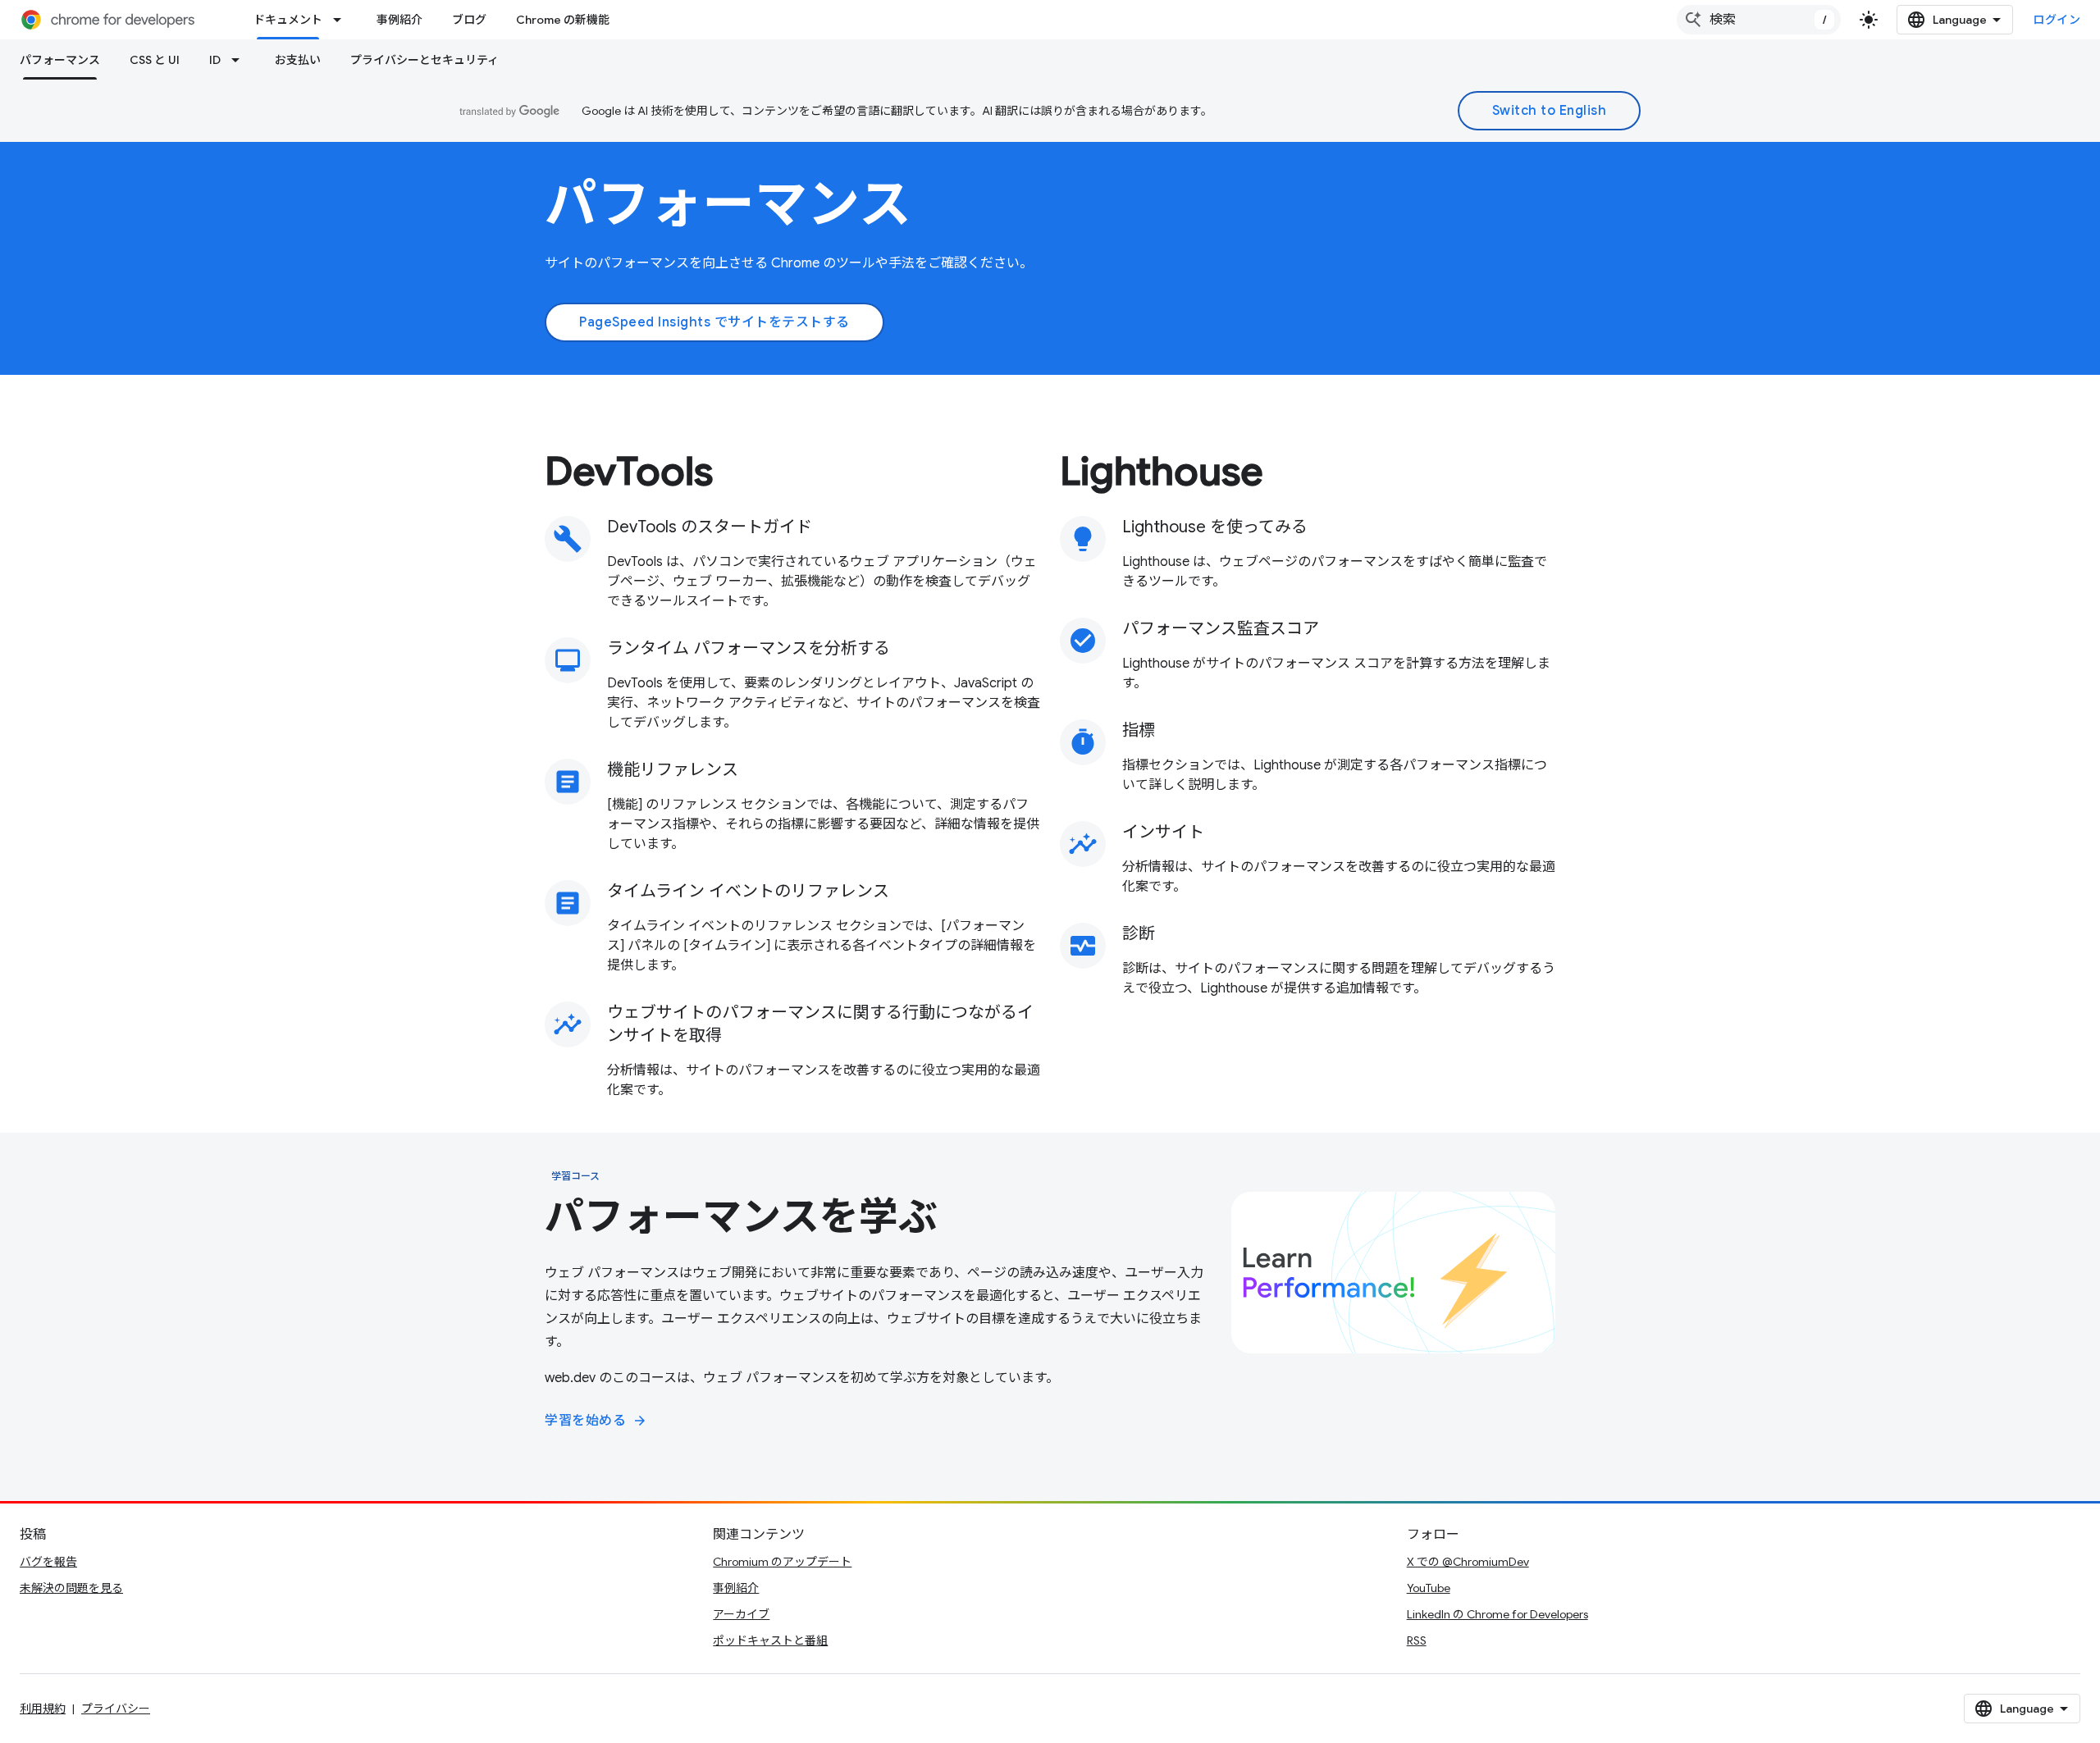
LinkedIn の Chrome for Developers (1497, 1614)
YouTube (1429, 1588)
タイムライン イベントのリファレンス (748, 891)
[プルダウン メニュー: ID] (240, 60)
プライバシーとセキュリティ (425, 60)
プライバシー (116, 1709)
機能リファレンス (673, 770)
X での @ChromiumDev (1468, 1562)
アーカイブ (741, 1614)
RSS (1417, 1640)
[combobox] (1759, 20)
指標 (1139, 730)
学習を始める (596, 1421)
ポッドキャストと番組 (770, 1640)
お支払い (298, 60)
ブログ (469, 20)
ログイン (2057, 20)
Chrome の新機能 (563, 20)
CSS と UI (155, 60)
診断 (1139, 934)
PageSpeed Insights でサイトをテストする (714, 322)
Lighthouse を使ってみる (1215, 527)
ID (215, 60)
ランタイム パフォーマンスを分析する (749, 648)
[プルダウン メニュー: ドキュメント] (342, 20)
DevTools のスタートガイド (710, 527)
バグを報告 (48, 1562)
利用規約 (43, 1709)
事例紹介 (399, 20)
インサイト (1163, 832)
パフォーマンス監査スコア (1221, 629)
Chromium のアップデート (782, 1562)
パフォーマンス (60, 60)
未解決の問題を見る (71, 1588)
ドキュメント (288, 20)
